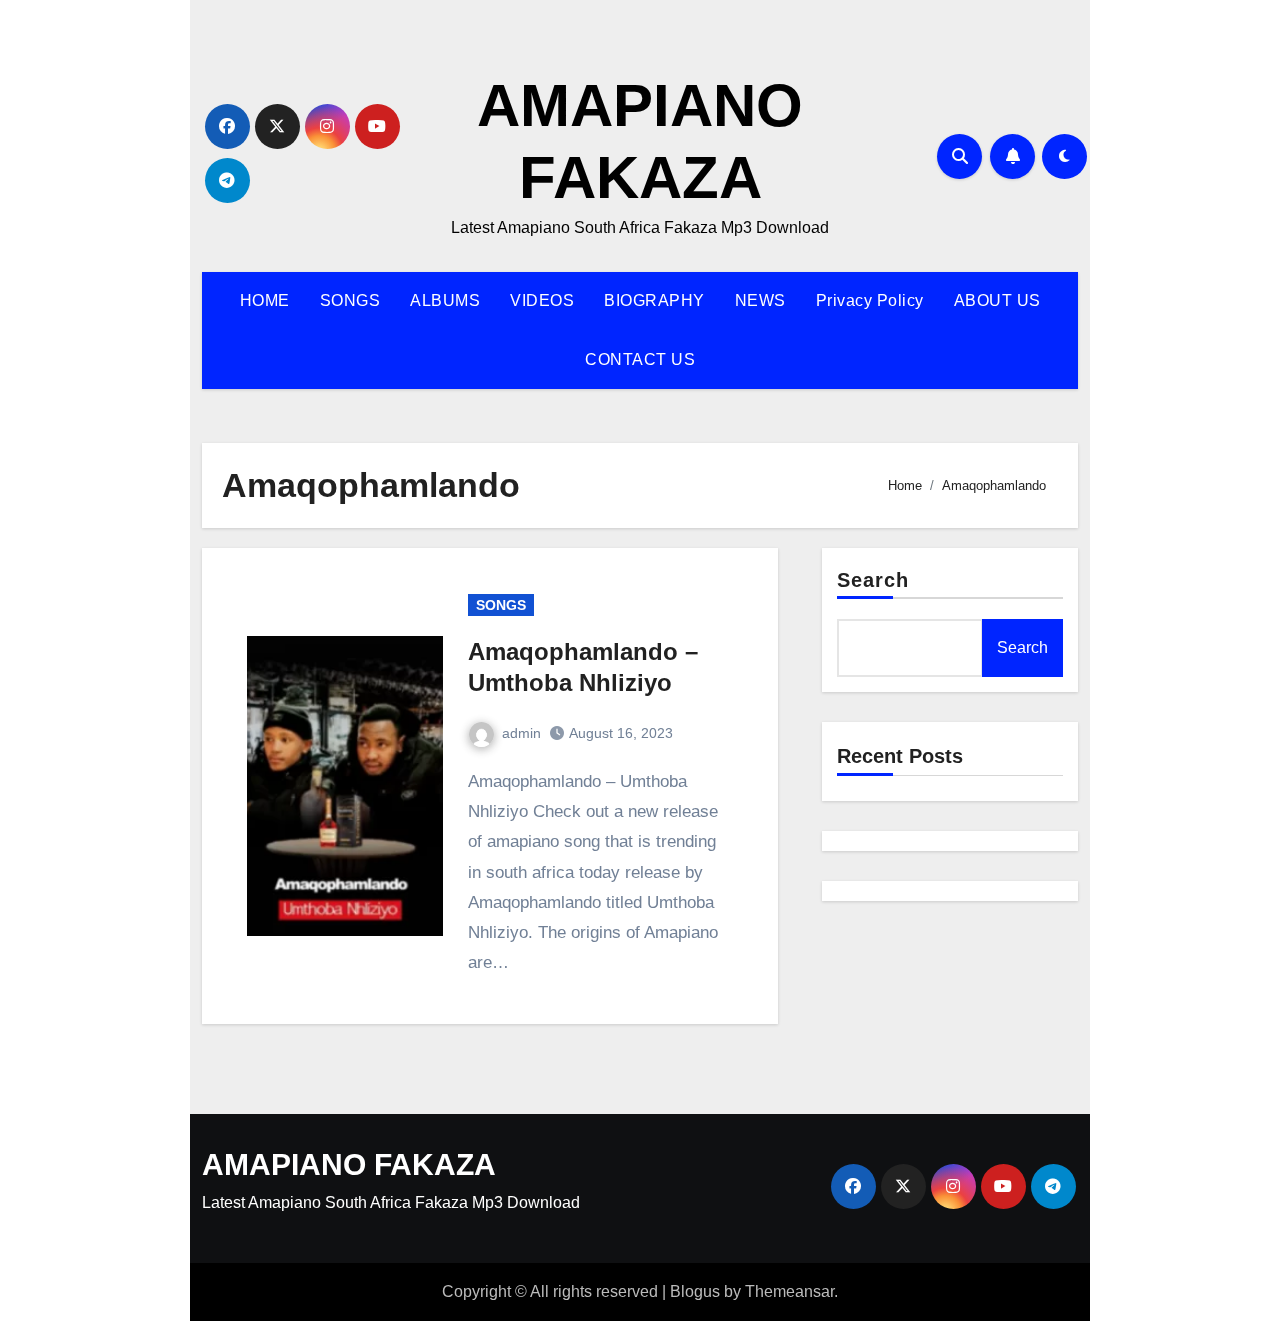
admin (521, 733)
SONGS (350, 300)
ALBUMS (445, 300)
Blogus (695, 1291)
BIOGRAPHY (654, 300)
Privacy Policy (870, 300)
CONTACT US (640, 359)
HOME (265, 300)
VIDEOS (542, 300)
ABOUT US (997, 300)
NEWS (760, 300)
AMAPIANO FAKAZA (349, 1164)
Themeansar (789, 1291)
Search (873, 580)
